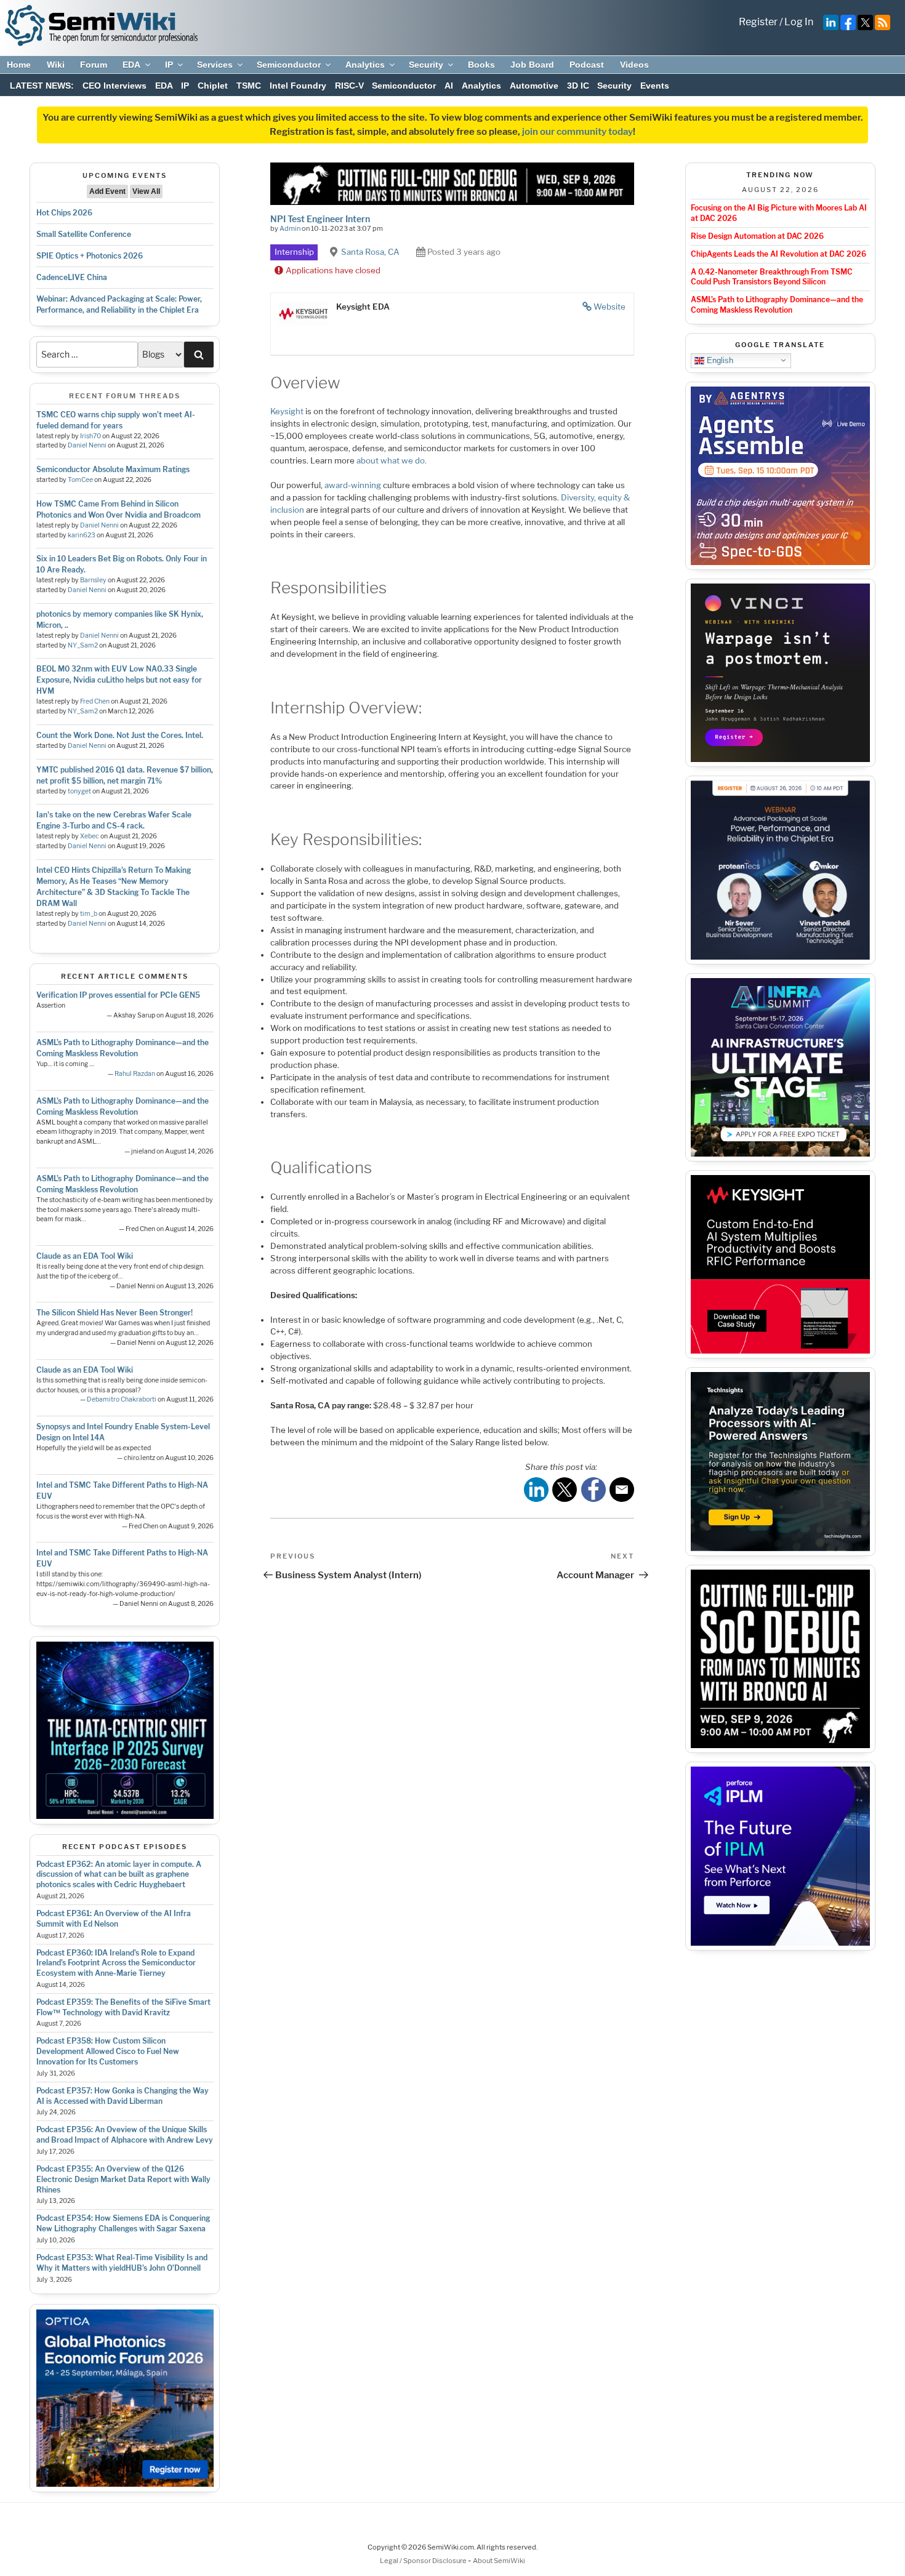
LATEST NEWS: (42, 86)
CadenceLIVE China (72, 277)
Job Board (532, 65)
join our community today (577, 132)
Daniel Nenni (87, 445)
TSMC (249, 86)
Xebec (90, 836)
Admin (290, 228)
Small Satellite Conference (84, 234)
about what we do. (392, 460)
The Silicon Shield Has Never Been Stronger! (115, 1313)
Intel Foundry (298, 86)
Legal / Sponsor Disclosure (424, 2561)
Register (758, 22)
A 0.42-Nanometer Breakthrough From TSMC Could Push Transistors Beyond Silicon (772, 277)
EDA (131, 65)
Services (215, 65)
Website (609, 307)
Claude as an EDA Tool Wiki (85, 1256)
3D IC (578, 86)
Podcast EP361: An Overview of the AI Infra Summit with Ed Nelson (114, 1919)
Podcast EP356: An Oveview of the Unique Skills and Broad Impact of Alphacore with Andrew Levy (125, 2135)
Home (19, 65)
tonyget (79, 791)
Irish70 (90, 436)
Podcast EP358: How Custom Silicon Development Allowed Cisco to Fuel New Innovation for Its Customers (108, 2051)
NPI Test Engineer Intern (320, 219)
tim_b (89, 914)
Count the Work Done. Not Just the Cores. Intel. (120, 735)
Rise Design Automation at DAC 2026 (757, 236)
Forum (94, 65)
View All (146, 191)
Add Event (107, 191)
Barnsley (93, 580)
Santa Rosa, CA (370, 252)
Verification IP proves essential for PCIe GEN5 (118, 995)
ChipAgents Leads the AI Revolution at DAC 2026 (778, 254)
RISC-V (349, 86)
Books (481, 65)
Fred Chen (95, 701)
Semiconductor (289, 65)
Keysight (287, 411)
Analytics (365, 65)
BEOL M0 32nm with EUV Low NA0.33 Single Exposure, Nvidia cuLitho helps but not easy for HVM (119, 680)
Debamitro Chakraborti (122, 1399)
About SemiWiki (499, 2561)
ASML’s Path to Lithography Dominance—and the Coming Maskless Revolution (777, 305)
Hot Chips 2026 (64, 213)
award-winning (353, 485)
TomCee (80, 480)
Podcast (587, 65)
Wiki (56, 65)
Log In (799, 22)
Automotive (534, 86)
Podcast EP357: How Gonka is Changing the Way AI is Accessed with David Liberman (123, 2096)
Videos (634, 65)
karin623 (82, 535)
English (719, 360)
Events (655, 86)
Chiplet (213, 86)
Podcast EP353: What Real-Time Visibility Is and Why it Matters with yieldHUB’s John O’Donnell (122, 2263)
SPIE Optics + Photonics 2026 (90, 256)
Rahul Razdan (135, 1074)
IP (169, 65)
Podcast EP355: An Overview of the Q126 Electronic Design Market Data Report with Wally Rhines (123, 2179)
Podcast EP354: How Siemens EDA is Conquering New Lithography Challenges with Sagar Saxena (123, 2223)
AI (449, 86)
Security (426, 65)
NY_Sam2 (83, 645)
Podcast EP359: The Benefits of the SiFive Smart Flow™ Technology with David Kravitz (123, 2007)
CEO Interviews (115, 86)
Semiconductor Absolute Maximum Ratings (113, 469)
